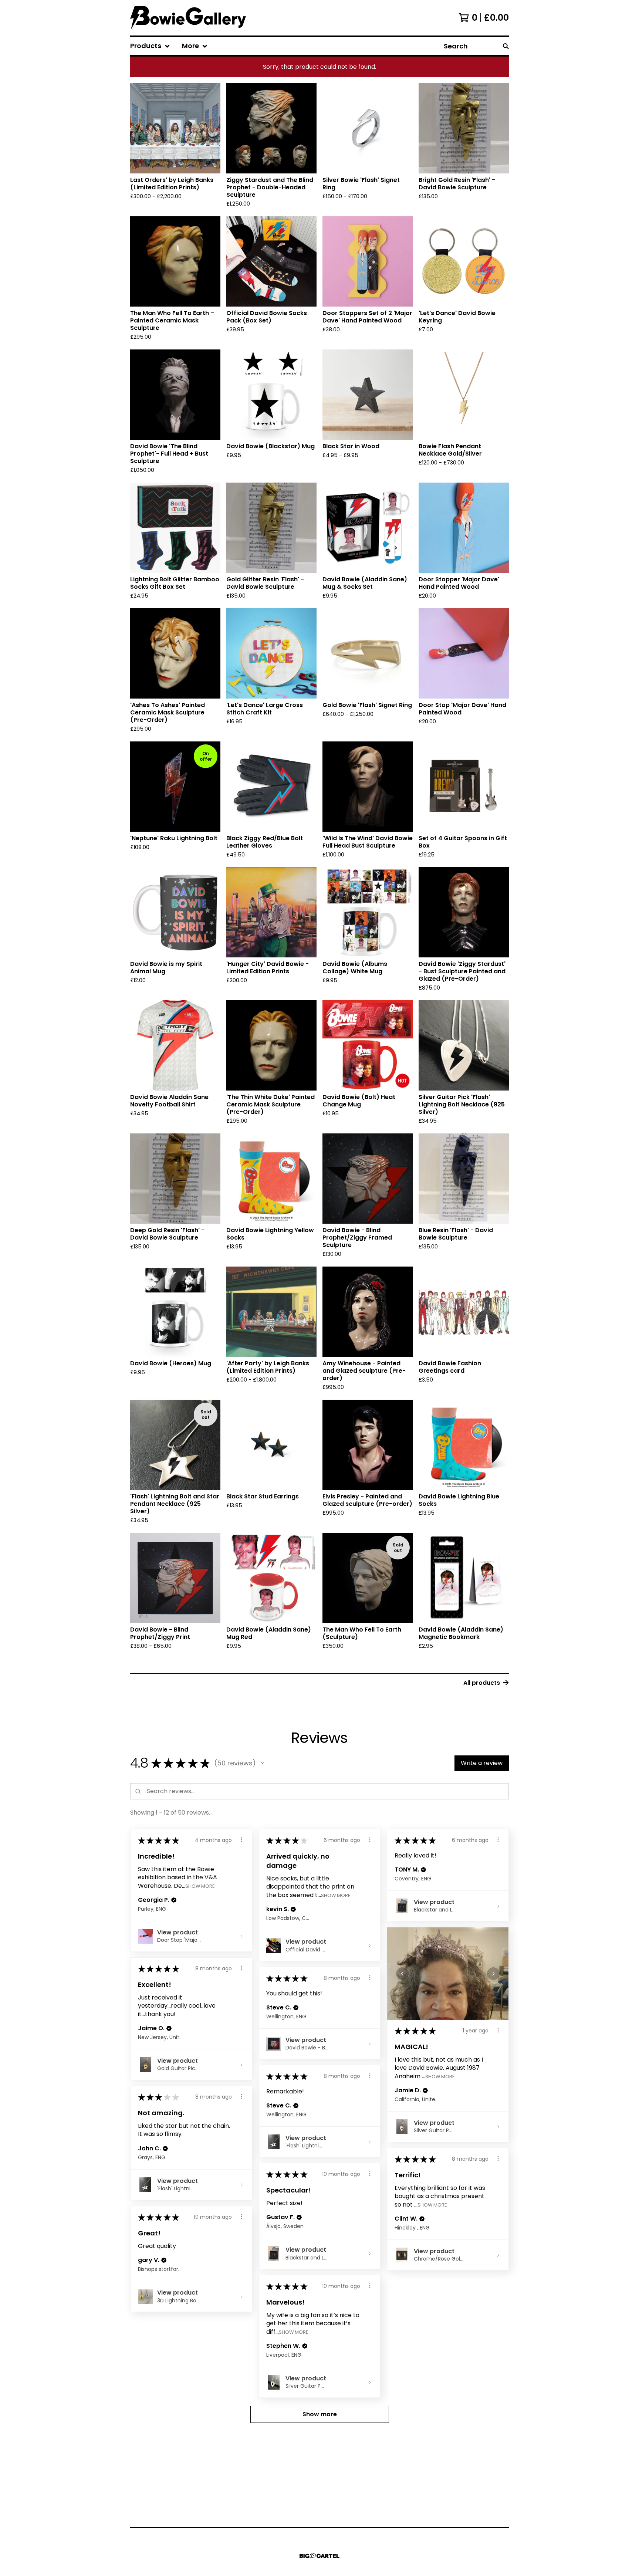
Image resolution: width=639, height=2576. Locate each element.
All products (482, 1683)
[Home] (188, 18)
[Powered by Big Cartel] (319, 2556)
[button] (263, 1763)
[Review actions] (241, 1840)
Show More (200, 1886)
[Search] (506, 46)
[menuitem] (150, 46)
